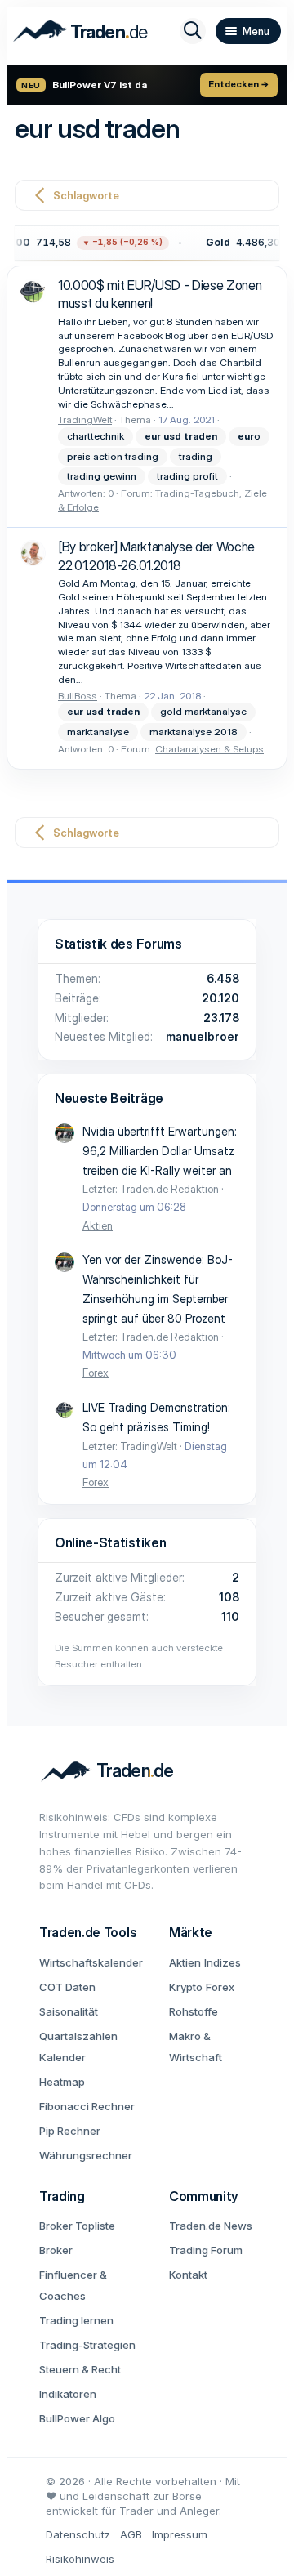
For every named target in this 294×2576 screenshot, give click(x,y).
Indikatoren (68, 2394)
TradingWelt (85, 420)
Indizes (223, 1962)
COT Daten (67, 1987)
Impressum (180, 2534)
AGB (131, 2534)
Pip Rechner (70, 2131)
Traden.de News (211, 2226)
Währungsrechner (86, 2155)
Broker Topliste (77, 2226)
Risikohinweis (80, 2559)
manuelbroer (203, 1036)
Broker (56, 2250)
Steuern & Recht (80, 2369)
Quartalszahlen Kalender (78, 2047)
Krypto (186, 1987)
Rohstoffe (194, 2011)
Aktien (98, 1225)
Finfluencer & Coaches (73, 2285)
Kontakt (188, 2275)
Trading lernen (76, 2320)
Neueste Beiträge (109, 1098)
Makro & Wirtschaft (196, 2047)
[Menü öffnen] (248, 31)
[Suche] (193, 31)
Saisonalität (69, 2011)
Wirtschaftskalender (91, 1962)
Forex (96, 1373)
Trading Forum (206, 2250)
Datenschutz (78, 2534)
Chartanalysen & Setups (209, 749)
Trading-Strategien (87, 2345)
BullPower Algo (77, 2418)
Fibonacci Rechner (87, 2106)
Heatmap (62, 2082)
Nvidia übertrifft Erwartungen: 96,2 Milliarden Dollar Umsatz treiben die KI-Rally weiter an (160, 1151)
